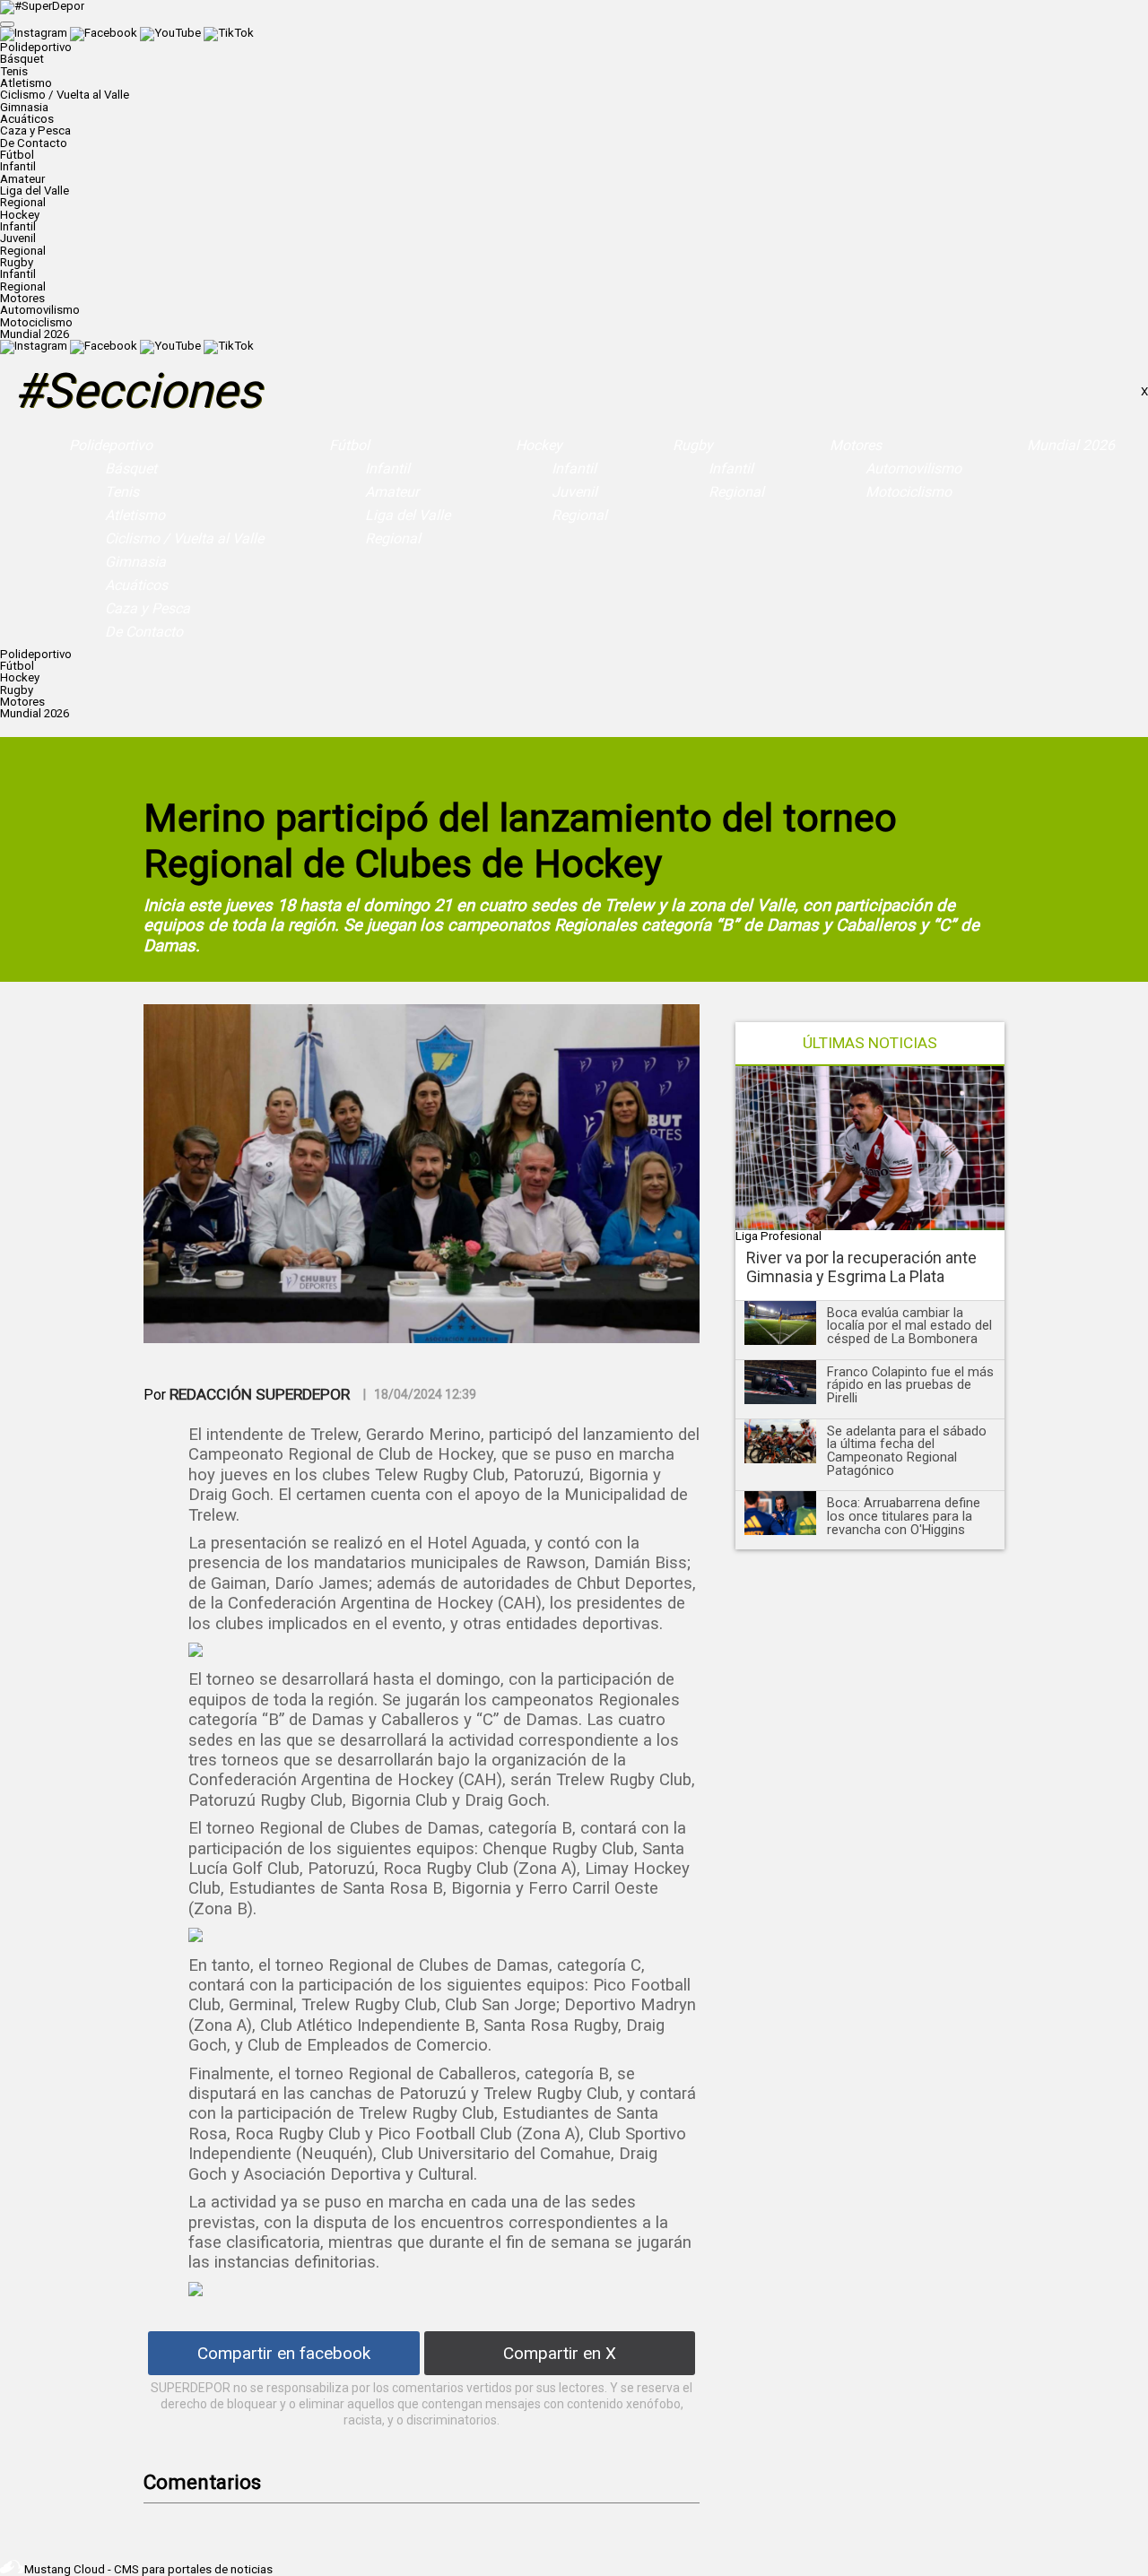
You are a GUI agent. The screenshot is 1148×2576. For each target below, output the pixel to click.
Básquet (22, 59)
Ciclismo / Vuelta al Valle (65, 95)
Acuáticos (27, 119)
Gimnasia (24, 107)
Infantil (18, 166)
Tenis (14, 71)
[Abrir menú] (7, 24)
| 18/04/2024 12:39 (420, 1394)
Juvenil (18, 238)
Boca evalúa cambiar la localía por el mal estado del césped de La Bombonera (909, 1326)
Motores (856, 445)
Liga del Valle (35, 191)
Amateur (22, 179)
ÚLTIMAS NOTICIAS (870, 1043)
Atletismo (26, 83)
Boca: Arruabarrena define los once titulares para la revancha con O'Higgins (904, 1516)
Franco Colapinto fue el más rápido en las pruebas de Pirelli (910, 1385)
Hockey (539, 445)
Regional (23, 202)
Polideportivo (111, 445)
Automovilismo (40, 310)
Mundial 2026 (35, 334)
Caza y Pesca (35, 130)
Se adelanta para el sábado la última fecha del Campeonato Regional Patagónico (907, 1451)
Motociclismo (36, 322)
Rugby (693, 445)
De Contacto (34, 143)
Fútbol (349, 445)
